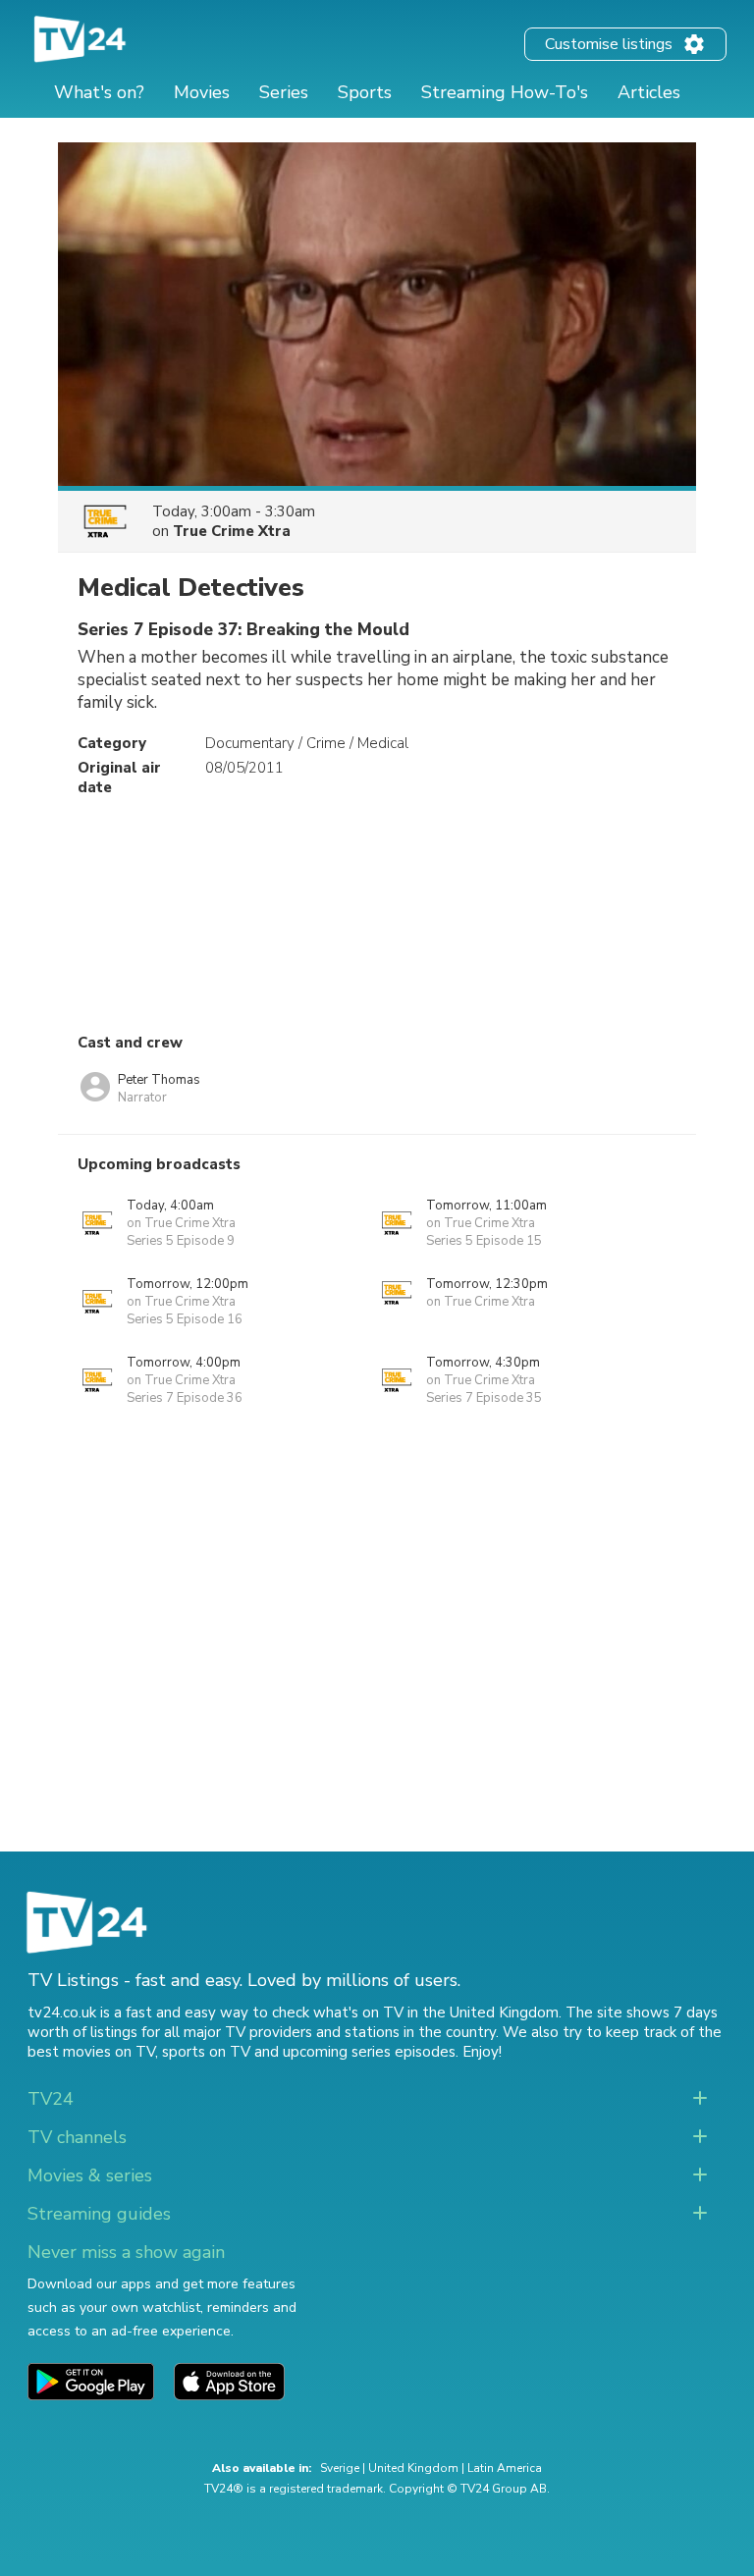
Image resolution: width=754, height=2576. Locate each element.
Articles (649, 92)
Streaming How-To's (505, 92)
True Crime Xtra (232, 531)
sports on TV (206, 2052)
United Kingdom (413, 2468)
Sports (365, 92)
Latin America (505, 2468)
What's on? (99, 92)
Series (284, 92)
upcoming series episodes (369, 2052)
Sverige (340, 2468)
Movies (202, 92)
